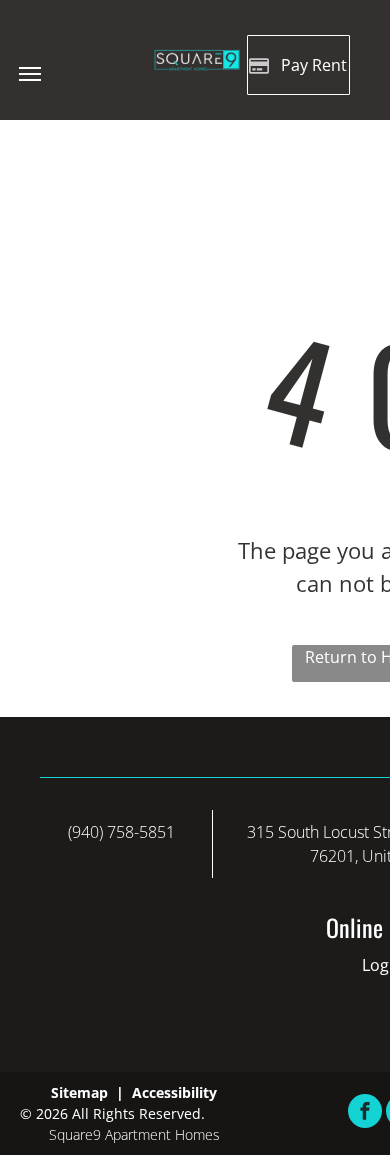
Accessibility (174, 1092)
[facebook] (365, 1113)
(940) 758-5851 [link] (121, 832)
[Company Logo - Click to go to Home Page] (194, 59)
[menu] (30, 74)
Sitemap (79, 1092)
